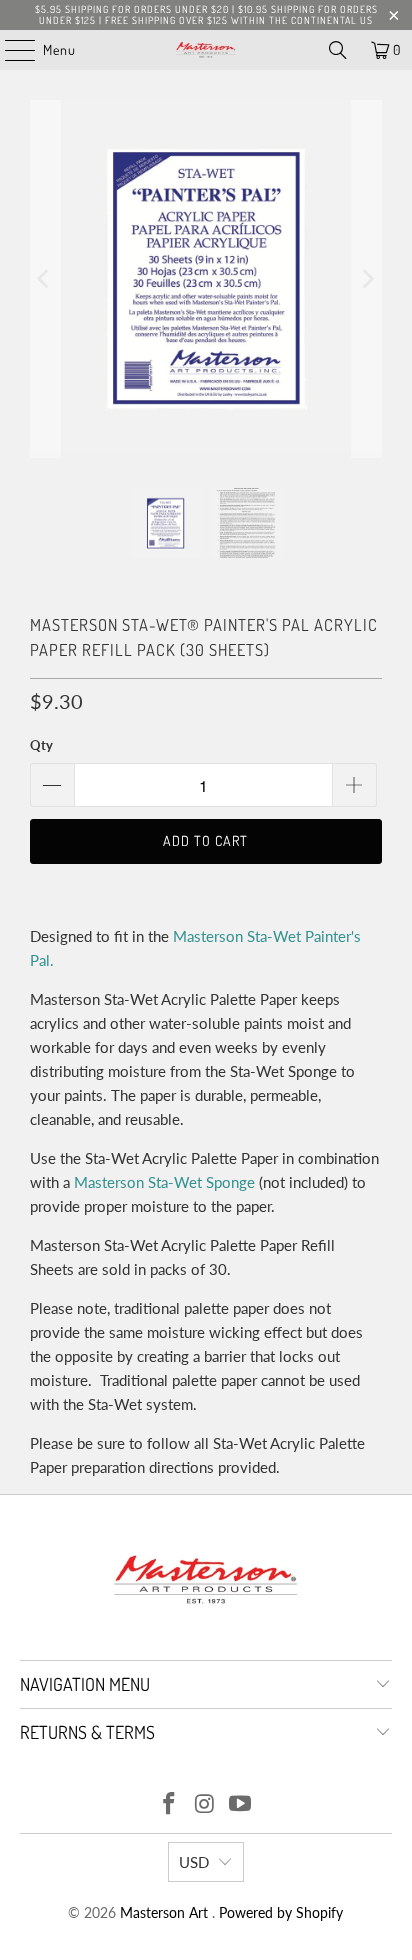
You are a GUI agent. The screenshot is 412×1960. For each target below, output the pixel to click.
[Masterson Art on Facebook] (169, 1804)
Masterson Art (166, 1912)
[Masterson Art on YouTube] (241, 1804)
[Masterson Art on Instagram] (205, 1804)
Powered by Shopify (281, 1912)
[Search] (338, 50)
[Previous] (45, 279)
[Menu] (9, 50)
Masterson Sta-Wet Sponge (164, 1182)
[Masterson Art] (206, 50)
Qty (41, 745)
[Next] (367, 279)
